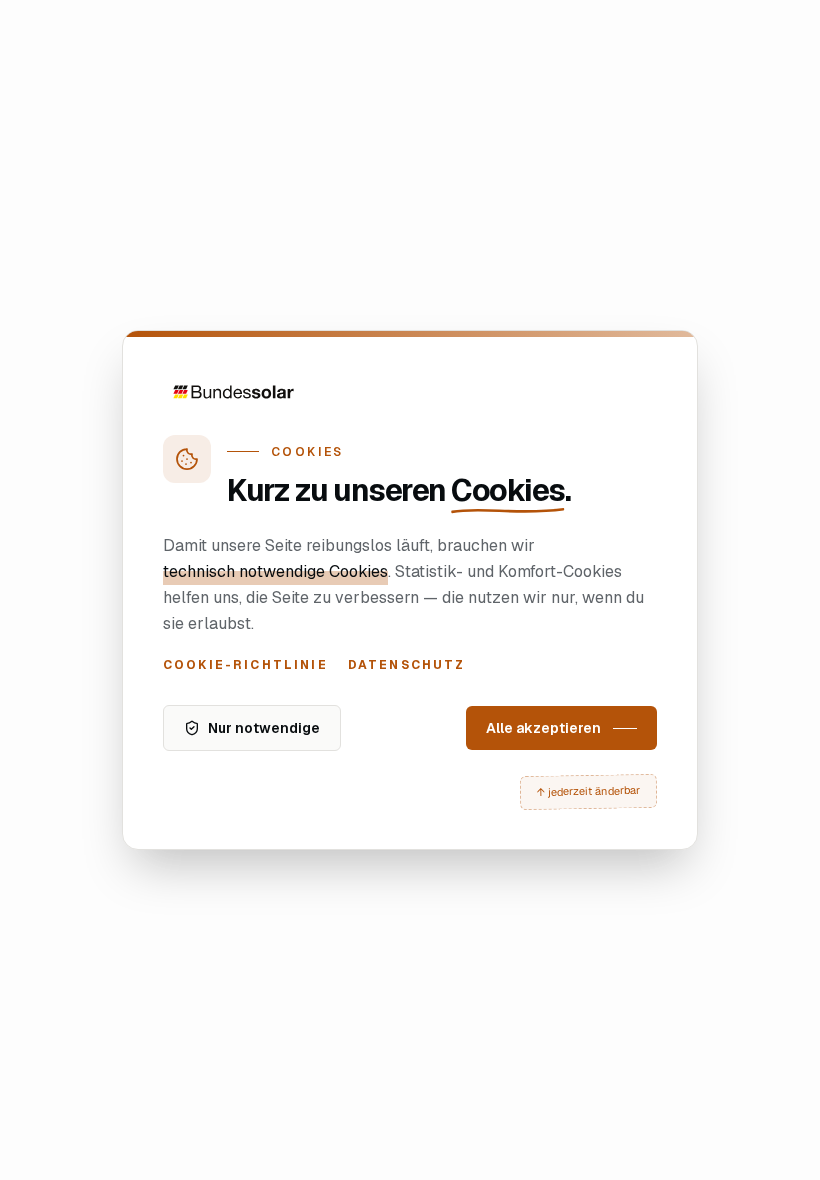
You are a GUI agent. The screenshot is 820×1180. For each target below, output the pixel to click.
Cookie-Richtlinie (245, 665)
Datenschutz (407, 665)
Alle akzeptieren (543, 728)
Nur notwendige (264, 728)
